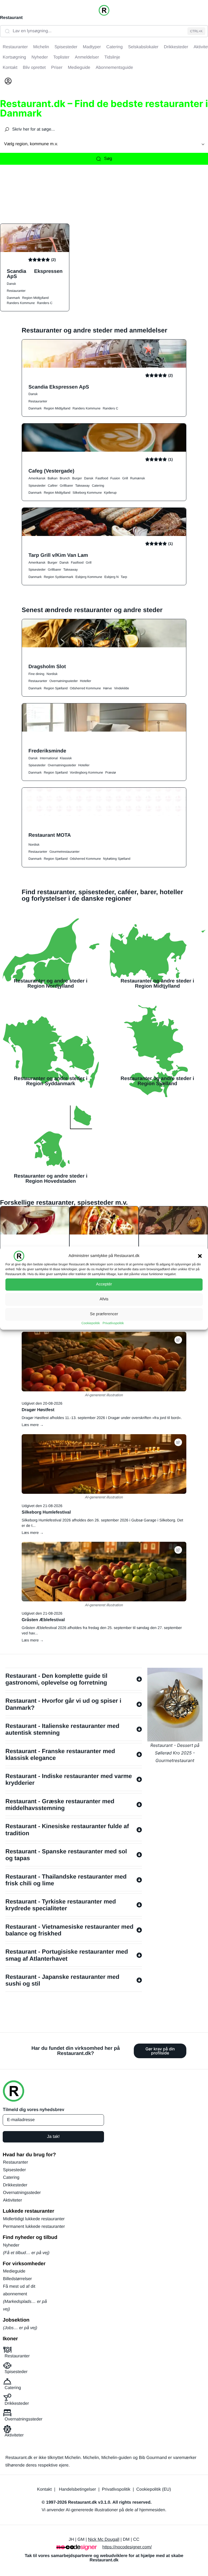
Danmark (13, 298)
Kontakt (44, 2489)
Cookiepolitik (91, 1323)
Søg (108, 159)
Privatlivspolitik (113, 1323)
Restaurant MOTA (50, 835)
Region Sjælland (56, 688)
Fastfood (102, 478)
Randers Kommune (21, 303)
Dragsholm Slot (47, 666)
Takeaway (82, 486)
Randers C (45, 303)
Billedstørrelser (17, 2279)
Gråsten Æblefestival (43, 1620)
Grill (125, 478)
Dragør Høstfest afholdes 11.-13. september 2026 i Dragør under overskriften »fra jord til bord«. (102, 1418)
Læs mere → (33, 1425)
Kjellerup (110, 493)
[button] (200, 1256)
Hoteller (85, 681)
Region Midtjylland (35, 298)
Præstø (111, 773)
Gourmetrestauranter (64, 852)
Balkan (53, 478)
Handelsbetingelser (77, 2489)
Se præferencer (104, 1314)
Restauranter (16, 291)
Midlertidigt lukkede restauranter (34, 2219)
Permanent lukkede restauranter (34, 2227)
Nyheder (11, 2245)
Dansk (11, 284)
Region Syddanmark (59, 577)
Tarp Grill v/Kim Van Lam (58, 555)
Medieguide (14, 2271)
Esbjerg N (111, 577)
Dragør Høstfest (38, 1410)
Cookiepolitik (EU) (154, 2489)
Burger (77, 478)
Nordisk (52, 674)
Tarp (124, 577)
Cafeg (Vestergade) (51, 471)
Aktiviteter (12, 2200)
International (49, 758)
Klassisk (66, 758)
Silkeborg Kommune (87, 493)
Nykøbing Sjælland (117, 859)
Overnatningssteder (64, 681)
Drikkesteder (15, 2185)
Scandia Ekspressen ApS (35, 274)
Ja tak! (53, 2137)
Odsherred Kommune (85, 688)
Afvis (104, 1299)
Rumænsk (138, 478)
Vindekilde (121, 688)
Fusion (115, 478)
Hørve (107, 688)
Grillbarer (66, 486)
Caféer (53, 486)
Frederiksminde (47, 751)
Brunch (65, 478)
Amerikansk (37, 478)
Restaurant (11, 18)
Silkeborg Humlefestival (46, 1512)
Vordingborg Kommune (87, 773)
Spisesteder (37, 486)
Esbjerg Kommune (89, 577)
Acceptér (104, 1284)
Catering (98, 486)
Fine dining (36, 674)
